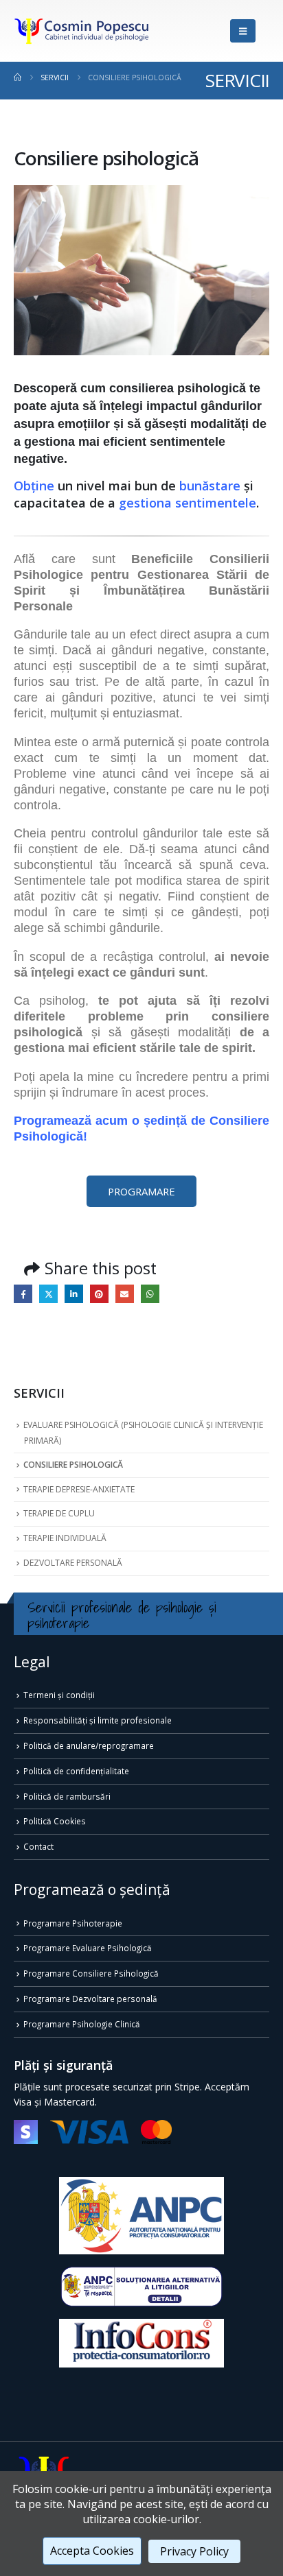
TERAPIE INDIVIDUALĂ (65, 1538)
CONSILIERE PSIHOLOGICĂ (73, 1465)
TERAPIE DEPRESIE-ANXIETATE (79, 1489)
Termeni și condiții (59, 1695)
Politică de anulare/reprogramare (89, 1745)
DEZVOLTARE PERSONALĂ (73, 1563)
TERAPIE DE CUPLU (59, 1513)
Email (125, 1294)
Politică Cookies (55, 1821)
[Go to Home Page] (18, 77)
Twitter (48, 1294)
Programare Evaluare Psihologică (88, 1948)
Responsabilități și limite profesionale (98, 1720)
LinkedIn (74, 1294)
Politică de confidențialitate (76, 1771)
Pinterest (99, 1294)
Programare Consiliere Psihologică (91, 1973)
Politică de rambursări (67, 1796)
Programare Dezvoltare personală (90, 1999)
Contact (38, 1846)
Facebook (23, 1294)
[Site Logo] (82, 31)
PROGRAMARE (141, 1191)
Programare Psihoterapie (73, 1923)
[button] (243, 31)
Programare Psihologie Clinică (82, 2024)
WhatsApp (150, 1294)
